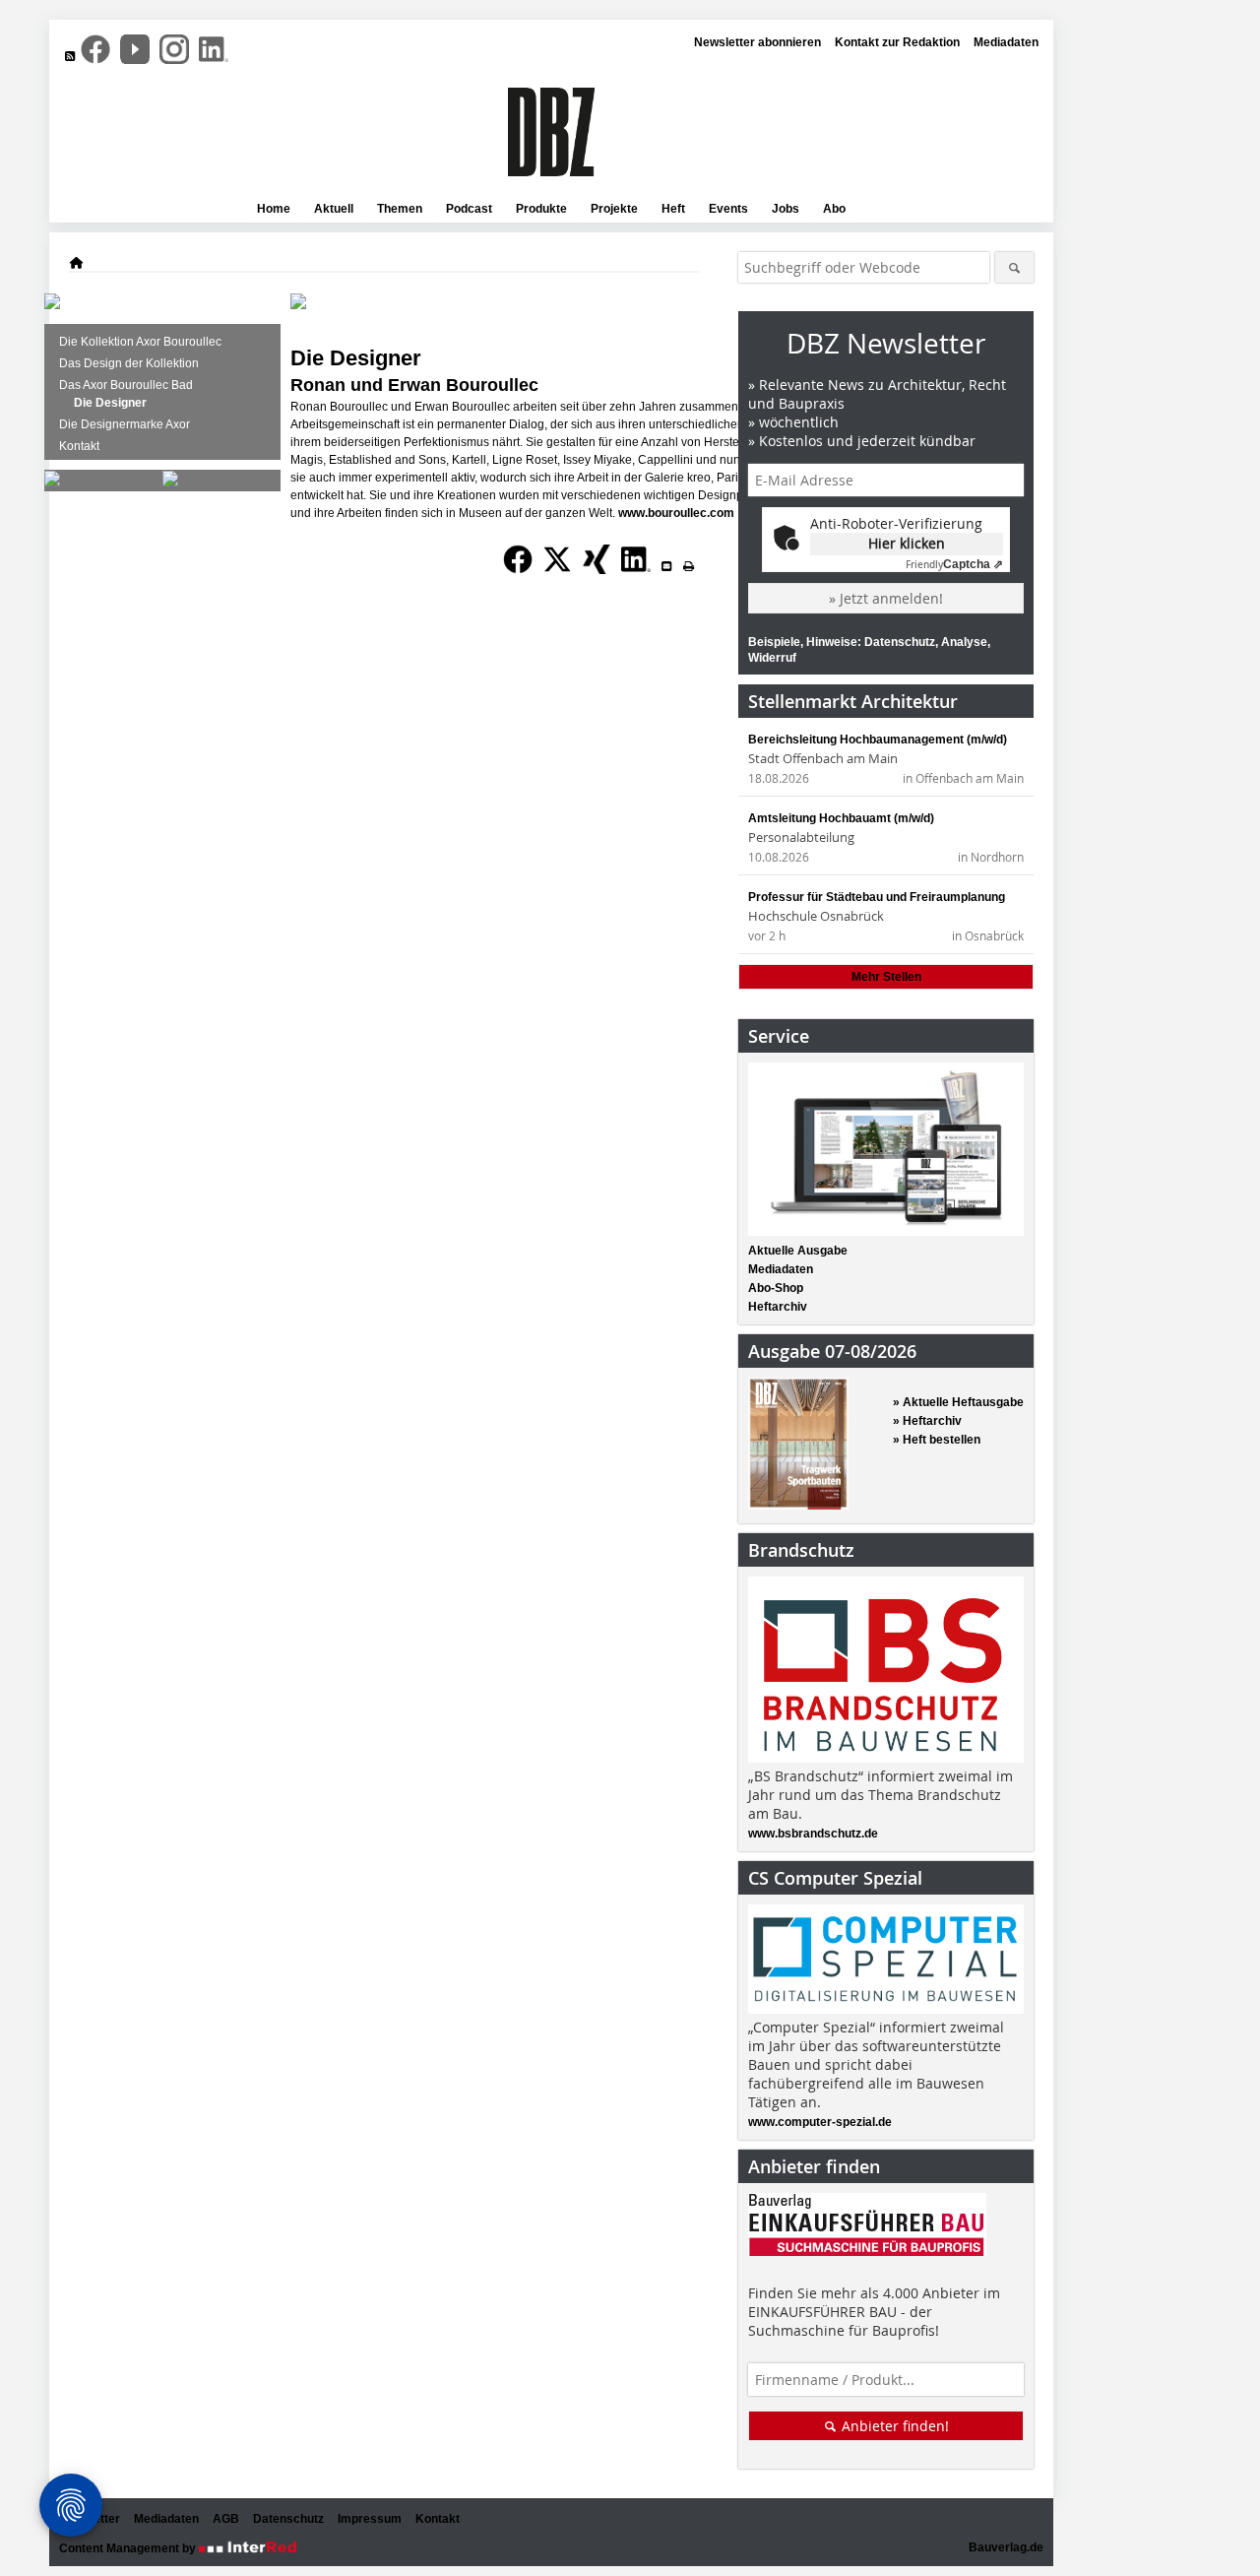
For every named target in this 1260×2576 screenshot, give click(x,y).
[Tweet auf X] (557, 575)
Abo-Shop (776, 1288)
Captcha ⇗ (954, 564)
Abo (834, 209)
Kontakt (79, 446)
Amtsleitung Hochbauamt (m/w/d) (841, 818)
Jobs (786, 209)
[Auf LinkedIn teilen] (636, 575)
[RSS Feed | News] (70, 56)
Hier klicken (907, 543)
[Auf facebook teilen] (518, 575)
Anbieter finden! (893, 2426)
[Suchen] (1014, 267)
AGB (226, 2519)
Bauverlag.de (1006, 2547)
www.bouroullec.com (676, 513)
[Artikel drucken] (688, 566)
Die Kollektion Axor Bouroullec (140, 342)
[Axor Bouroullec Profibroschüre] (170, 483)
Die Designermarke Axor (125, 424)
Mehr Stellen (886, 977)
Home (274, 209)
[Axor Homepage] (52, 305)
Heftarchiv (778, 1307)
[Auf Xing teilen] (597, 575)
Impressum (370, 2519)
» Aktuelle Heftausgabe (958, 1402)
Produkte (541, 209)
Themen (400, 209)
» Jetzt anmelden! (886, 598)
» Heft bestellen (937, 1440)
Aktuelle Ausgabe (798, 1251)
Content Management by (129, 2548)
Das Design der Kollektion (129, 363)
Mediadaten (1006, 42)
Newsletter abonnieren (757, 42)
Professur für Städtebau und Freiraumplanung (877, 897)
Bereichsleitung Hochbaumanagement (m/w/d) (878, 740)
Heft (673, 209)
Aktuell (334, 209)
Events (728, 209)
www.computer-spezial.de (820, 2122)
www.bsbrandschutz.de (813, 1834)
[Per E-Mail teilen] (666, 566)
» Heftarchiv (927, 1421)
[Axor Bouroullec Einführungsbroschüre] (52, 483)
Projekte (614, 209)
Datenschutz (288, 2519)
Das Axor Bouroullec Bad (126, 385)
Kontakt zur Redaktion (897, 42)
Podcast (469, 209)
